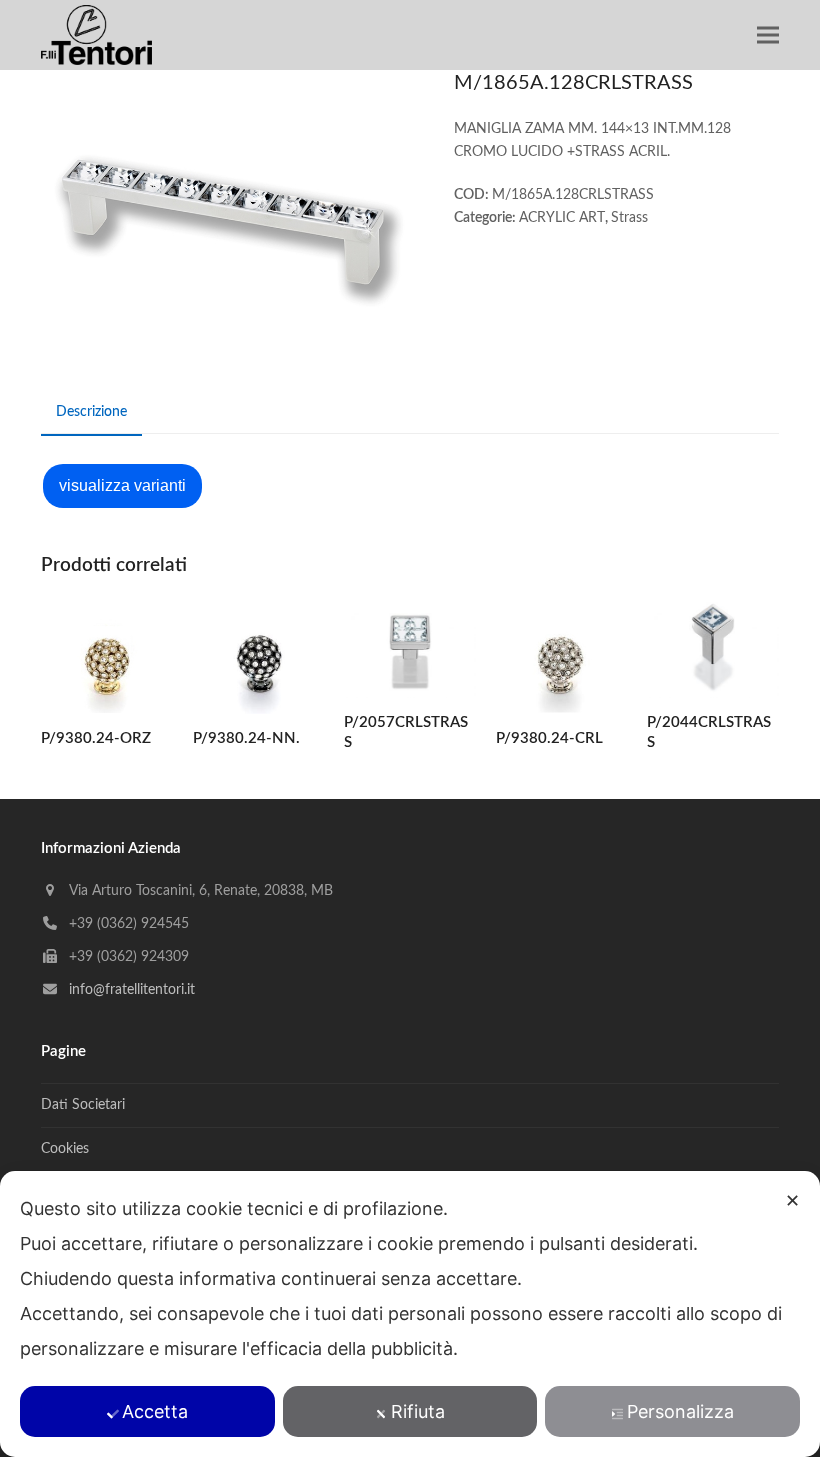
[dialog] (410, 1314)
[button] (768, 35)
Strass (629, 218)
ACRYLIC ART (562, 218)
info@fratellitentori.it (132, 990)
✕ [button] (792, 1200)
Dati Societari (83, 1105)
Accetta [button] (155, 1411)
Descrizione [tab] (91, 412)
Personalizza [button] (680, 1411)
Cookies (65, 1149)
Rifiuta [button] (418, 1411)
